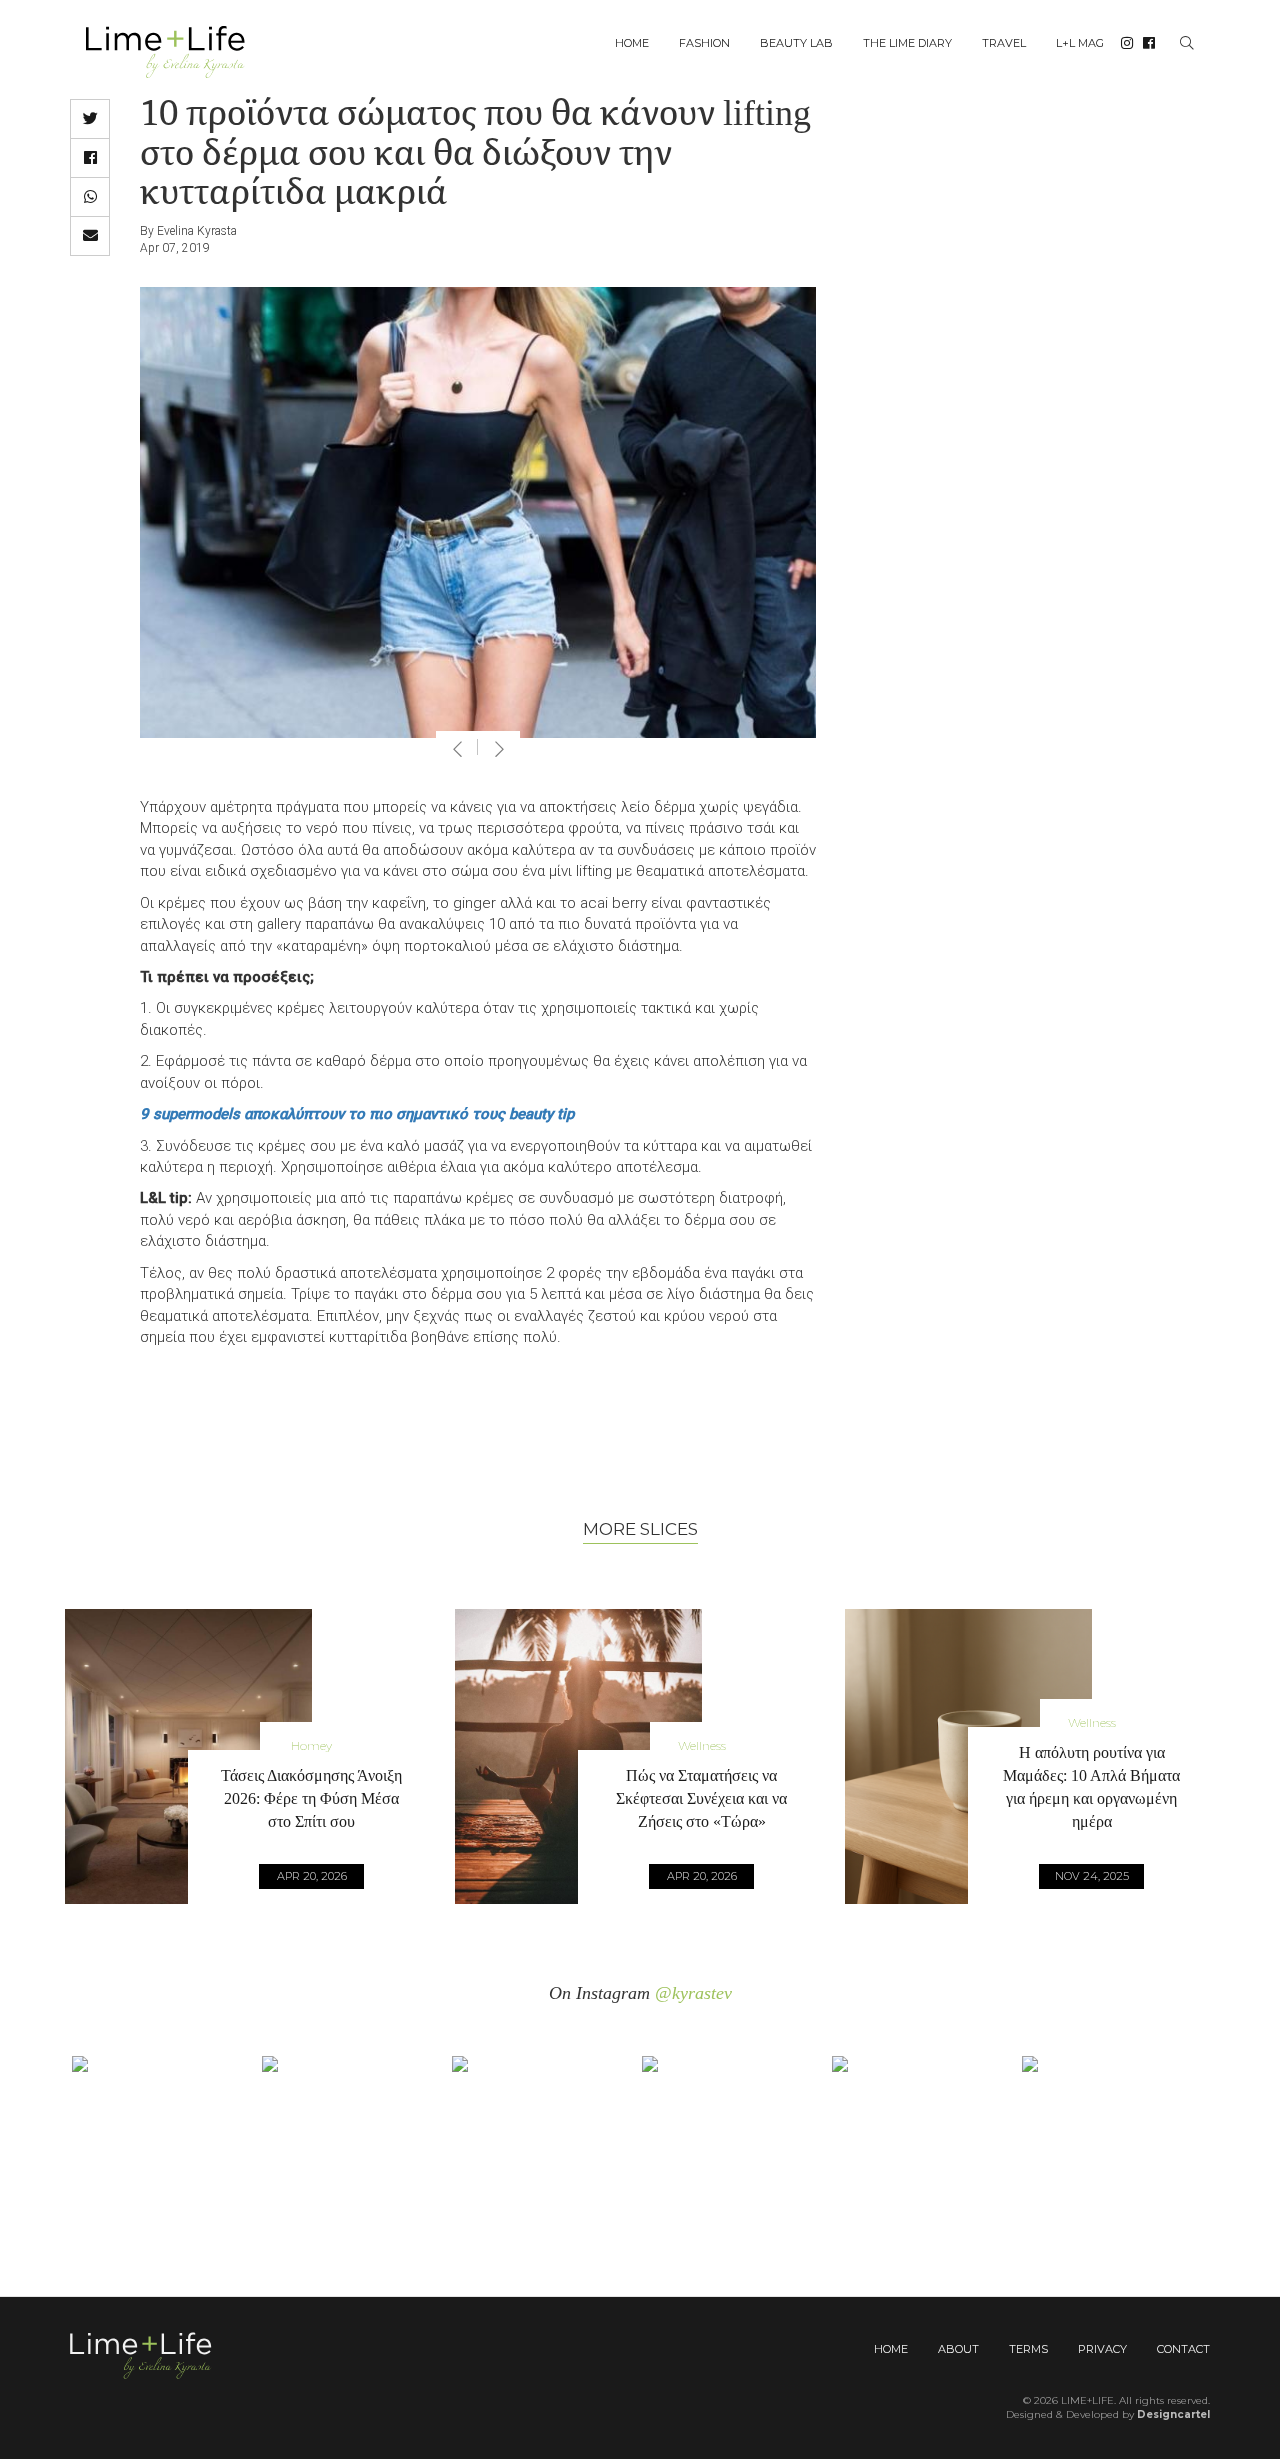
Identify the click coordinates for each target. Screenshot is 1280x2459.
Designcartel (1173, 2414)
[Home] (173, 50)
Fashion (704, 43)
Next (499, 749)
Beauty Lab (796, 43)
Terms (1028, 2349)
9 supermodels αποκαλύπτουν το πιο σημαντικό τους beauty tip (357, 1114)
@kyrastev (693, 1993)
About (958, 2349)
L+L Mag (1080, 43)
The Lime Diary (907, 43)
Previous (457, 749)
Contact (1183, 2349)
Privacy (1102, 2349)
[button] (90, 119)
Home (632, 43)
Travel (1004, 43)
